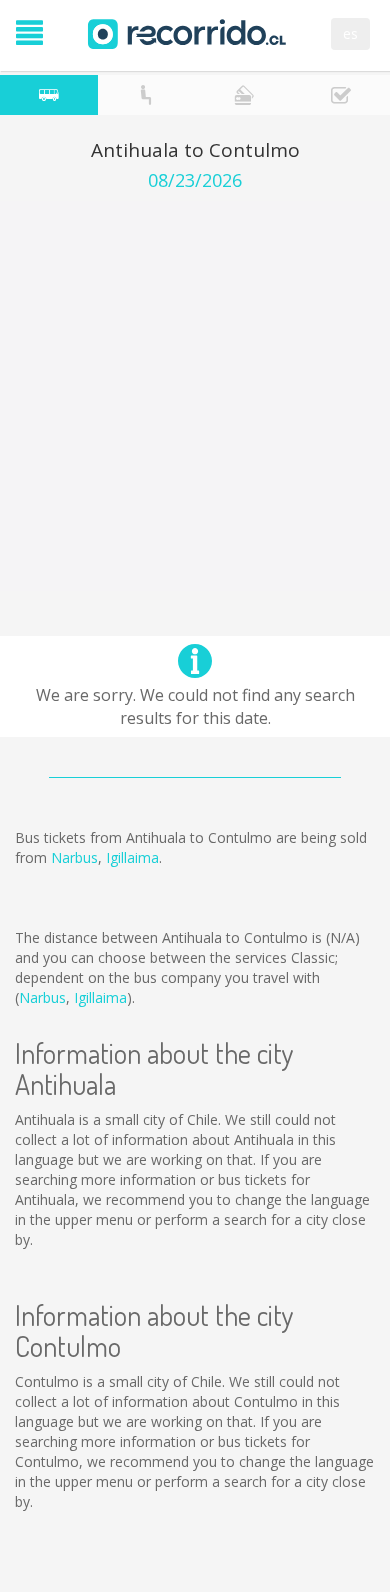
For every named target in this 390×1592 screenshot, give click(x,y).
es (350, 33)
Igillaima (132, 857)
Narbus (74, 857)
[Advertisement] (195, 396)
